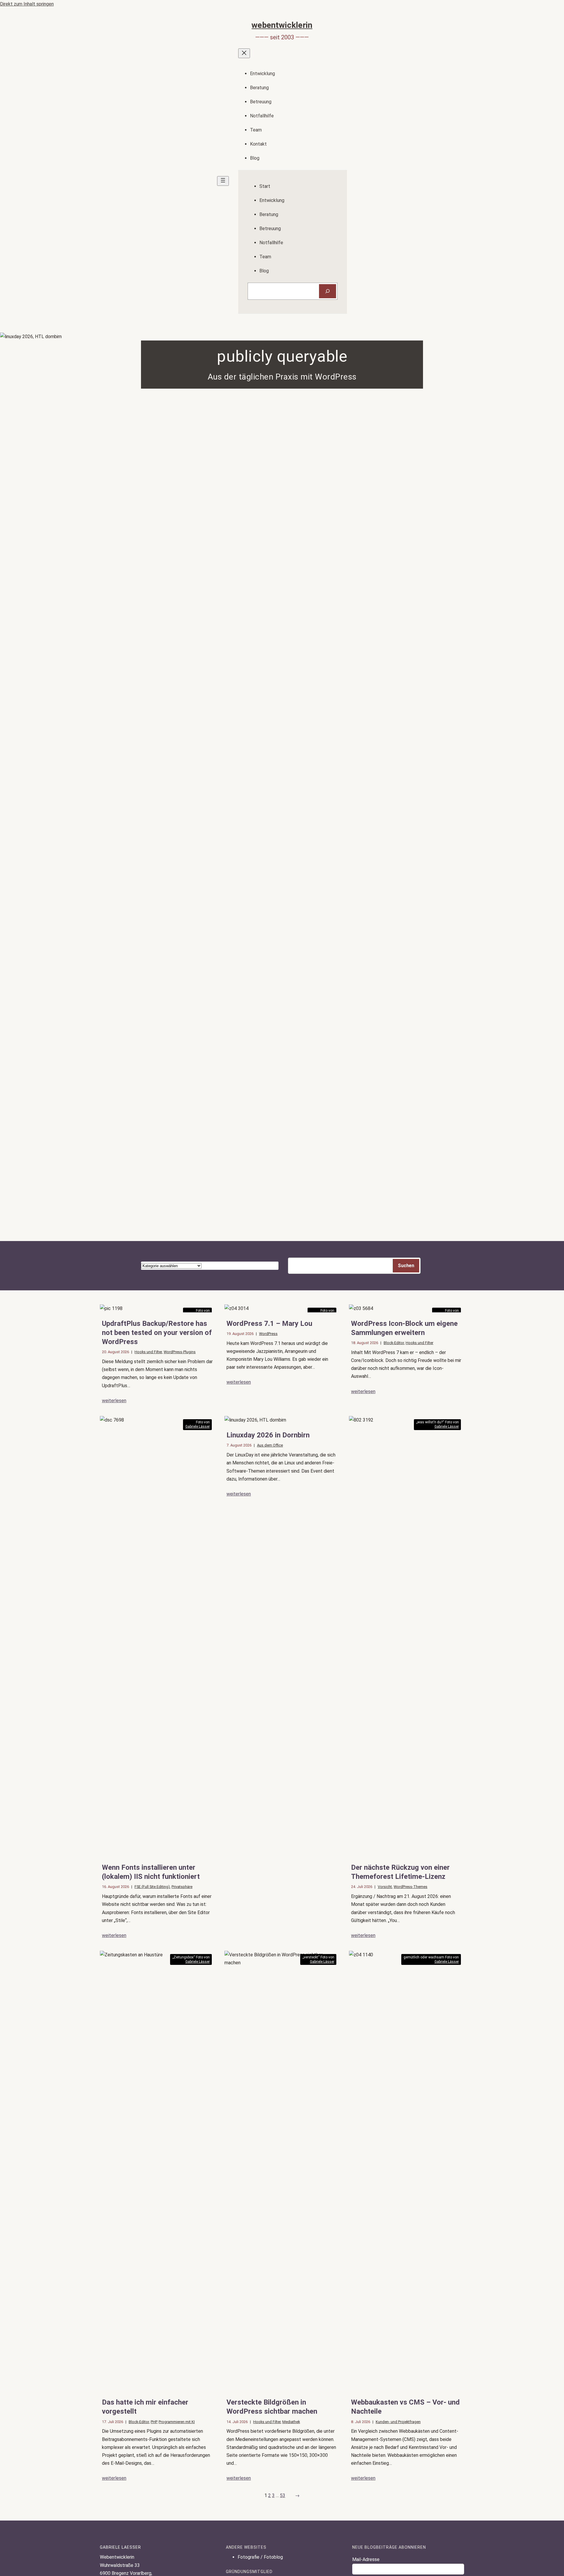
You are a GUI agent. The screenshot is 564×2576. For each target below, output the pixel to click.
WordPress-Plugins (180, 1352)
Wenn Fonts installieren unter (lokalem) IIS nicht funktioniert (151, 1872)
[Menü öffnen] (223, 181)
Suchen (406, 1266)
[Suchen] (328, 291)
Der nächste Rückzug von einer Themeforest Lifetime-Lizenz (400, 1872)
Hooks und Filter (148, 1352)
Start (265, 186)
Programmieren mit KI (177, 2422)
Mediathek (291, 2422)
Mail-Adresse (366, 2559)
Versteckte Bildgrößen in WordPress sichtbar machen (272, 2407)
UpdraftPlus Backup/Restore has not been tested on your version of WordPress (157, 1333)
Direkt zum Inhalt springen (27, 4)
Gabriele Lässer (198, 1427)
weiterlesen (114, 1401)
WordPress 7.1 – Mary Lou (269, 1324)
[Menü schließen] (244, 53)
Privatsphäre (182, 1887)
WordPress (268, 1334)
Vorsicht (385, 1887)
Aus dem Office (270, 1445)
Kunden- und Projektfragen (398, 2422)
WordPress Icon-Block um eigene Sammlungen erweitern (404, 1328)
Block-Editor (394, 1343)
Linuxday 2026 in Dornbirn (268, 1435)
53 (283, 2495)
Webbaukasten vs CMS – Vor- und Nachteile (405, 2407)
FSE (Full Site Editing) (152, 1887)
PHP (154, 2422)
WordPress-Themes (411, 1887)
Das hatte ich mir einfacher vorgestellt (145, 2407)
